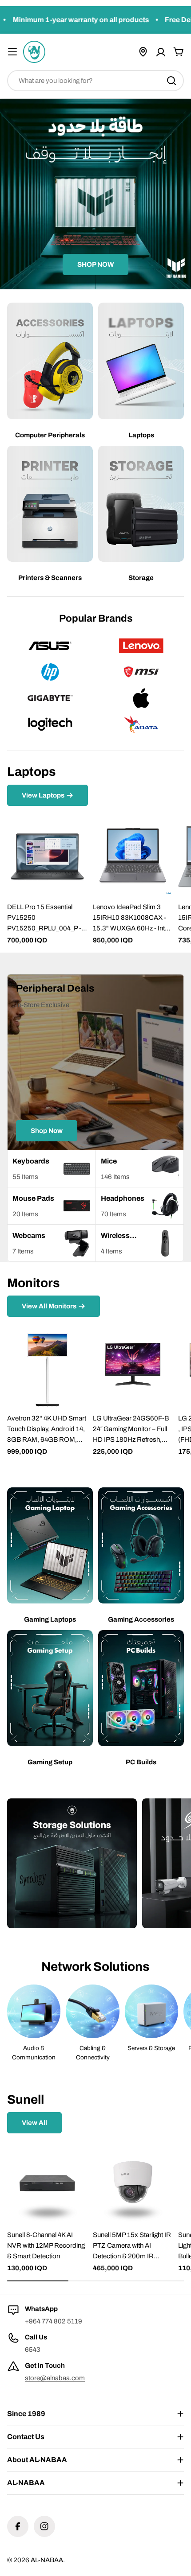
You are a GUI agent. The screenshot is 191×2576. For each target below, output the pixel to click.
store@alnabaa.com (55, 2378)
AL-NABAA (47, 2560)
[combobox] (95, 81)
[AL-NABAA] (72, 1863)
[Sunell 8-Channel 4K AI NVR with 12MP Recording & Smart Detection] (47, 2184)
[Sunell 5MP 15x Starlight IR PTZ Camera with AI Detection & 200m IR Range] (133, 2184)
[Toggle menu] (12, 52)
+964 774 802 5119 (54, 2321)
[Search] (171, 81)
